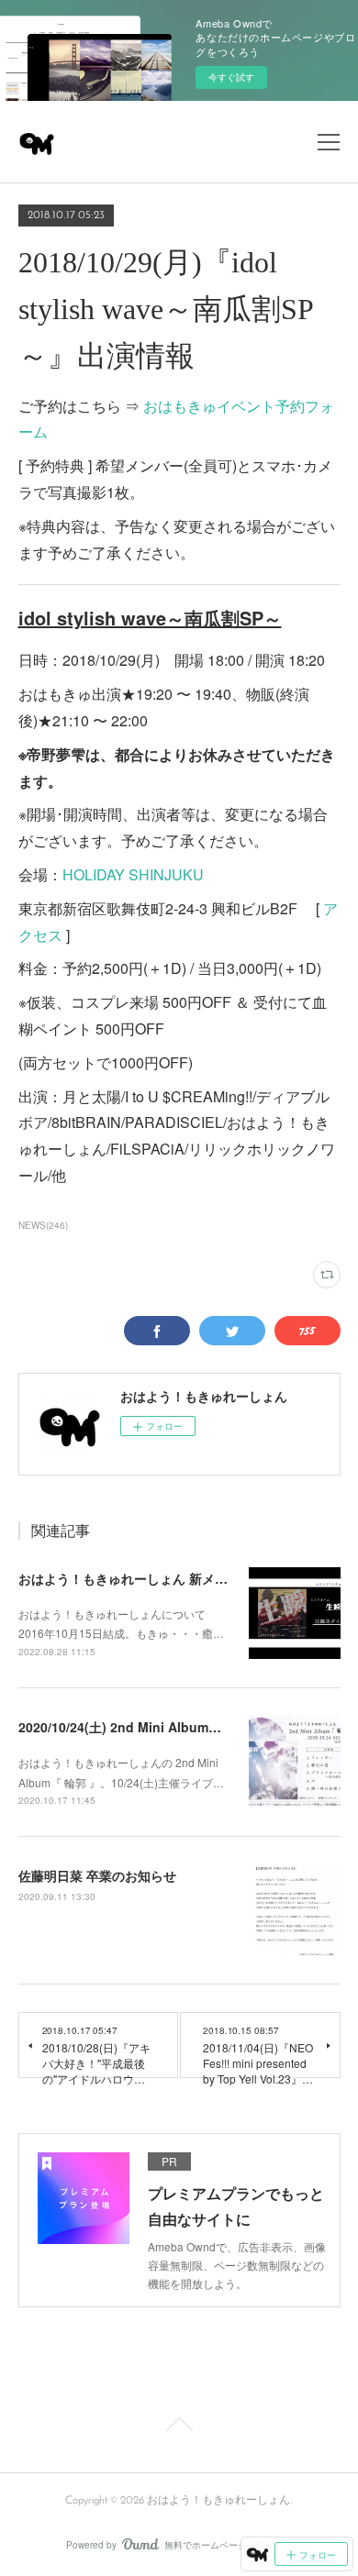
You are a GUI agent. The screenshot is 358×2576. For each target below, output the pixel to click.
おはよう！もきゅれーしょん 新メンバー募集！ (155, 1578)
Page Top (179, 2427)
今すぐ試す (231, 77)
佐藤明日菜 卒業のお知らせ (97, 1875)
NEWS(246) (43, 1225)
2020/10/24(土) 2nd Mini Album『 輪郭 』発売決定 (168, 1727)
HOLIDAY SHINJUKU (133, 874)
